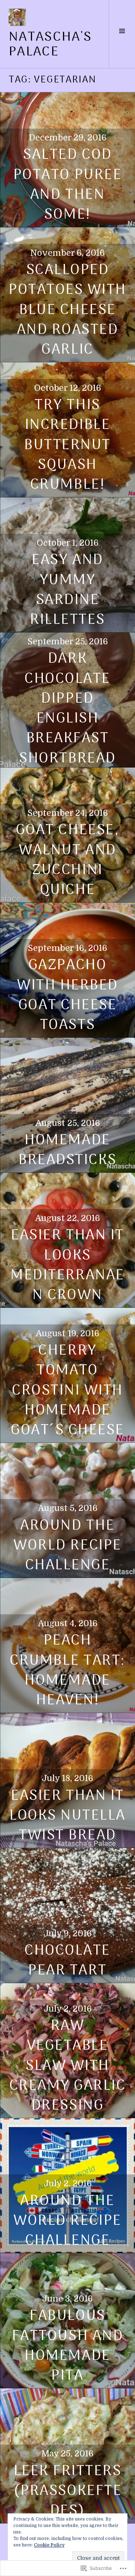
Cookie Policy (49, 2545)
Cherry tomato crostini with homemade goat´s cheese (67, 1391)
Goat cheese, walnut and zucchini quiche (67, 860)
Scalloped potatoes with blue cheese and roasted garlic (67, 310)
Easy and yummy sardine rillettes (67, 590)
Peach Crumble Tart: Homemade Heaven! (67, 1671)
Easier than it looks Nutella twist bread (67, 1816)
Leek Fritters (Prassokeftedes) (67, 2491)
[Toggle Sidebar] (122, 34)
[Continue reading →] (67, 1105)
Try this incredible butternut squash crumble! (67, 445)
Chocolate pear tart (67, 1961)
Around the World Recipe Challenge (67, 1546)
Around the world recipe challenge (67, 2221)
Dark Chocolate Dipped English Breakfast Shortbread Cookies (67, 719)
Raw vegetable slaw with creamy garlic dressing (68, 2066)
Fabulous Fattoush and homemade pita (67, 2346)
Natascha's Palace (50, 45)
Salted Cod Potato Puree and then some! (67, 185)
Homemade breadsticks (67, 1150)
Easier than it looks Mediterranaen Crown (67, 1265)
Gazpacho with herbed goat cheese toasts (67, 995)
